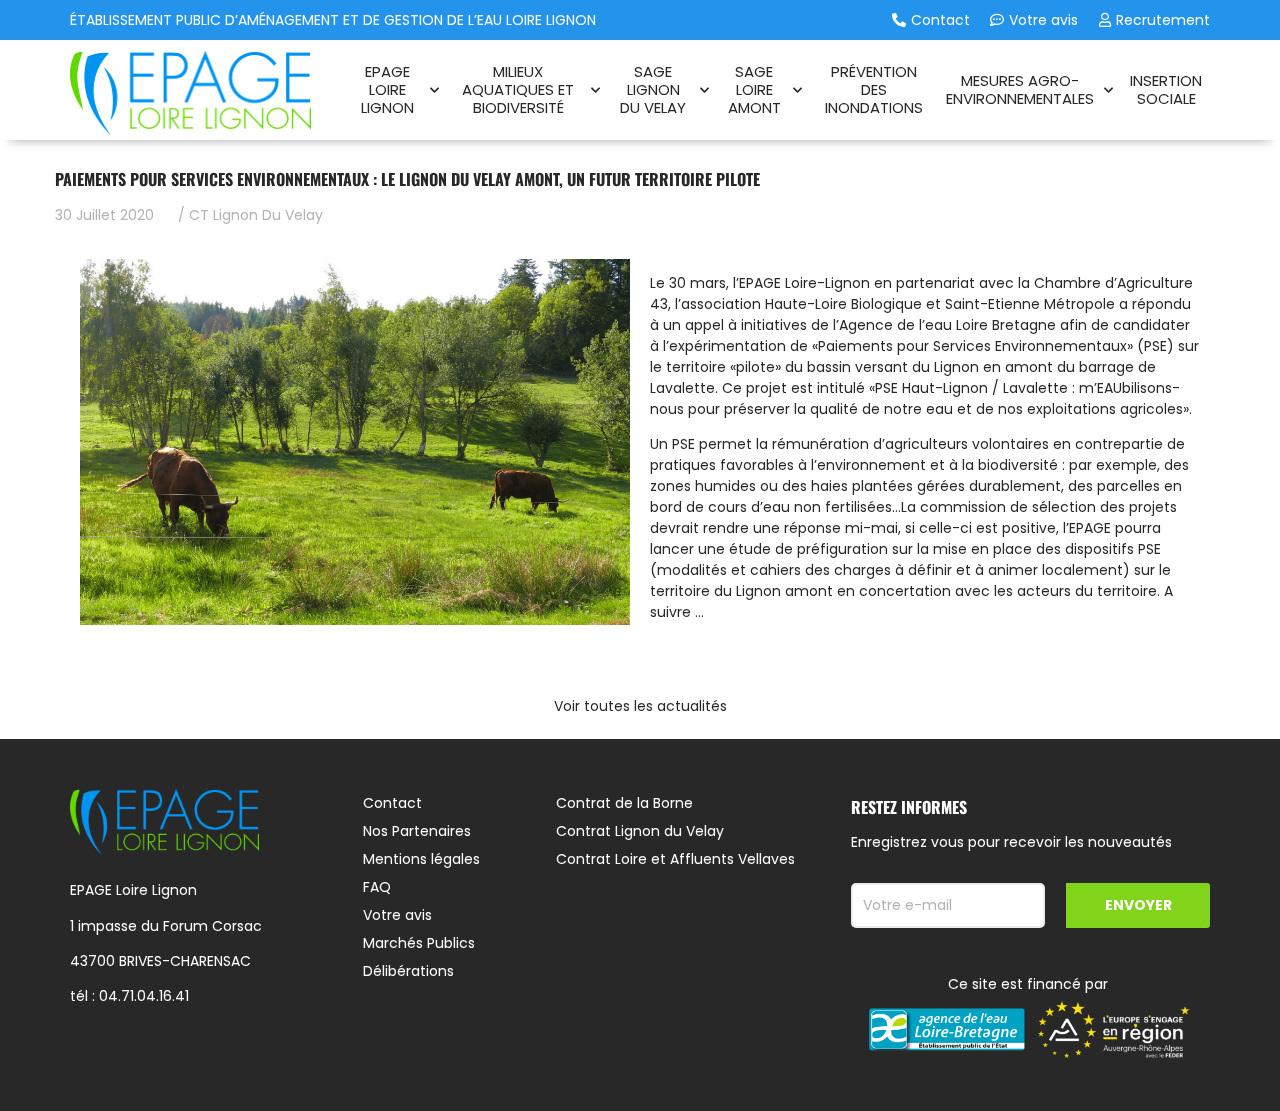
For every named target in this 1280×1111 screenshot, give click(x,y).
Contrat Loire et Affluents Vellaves (675, 859)
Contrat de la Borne (624, 803)
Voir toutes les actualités (640, 706)
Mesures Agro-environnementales (1020, 89)
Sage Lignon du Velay (653, 89)
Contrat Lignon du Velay (640, 831)
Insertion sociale (1166, 89)
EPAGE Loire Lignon (387, 89)
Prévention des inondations (874, 89)
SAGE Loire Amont (754, 89)
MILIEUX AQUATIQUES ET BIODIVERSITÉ (518, 89)
